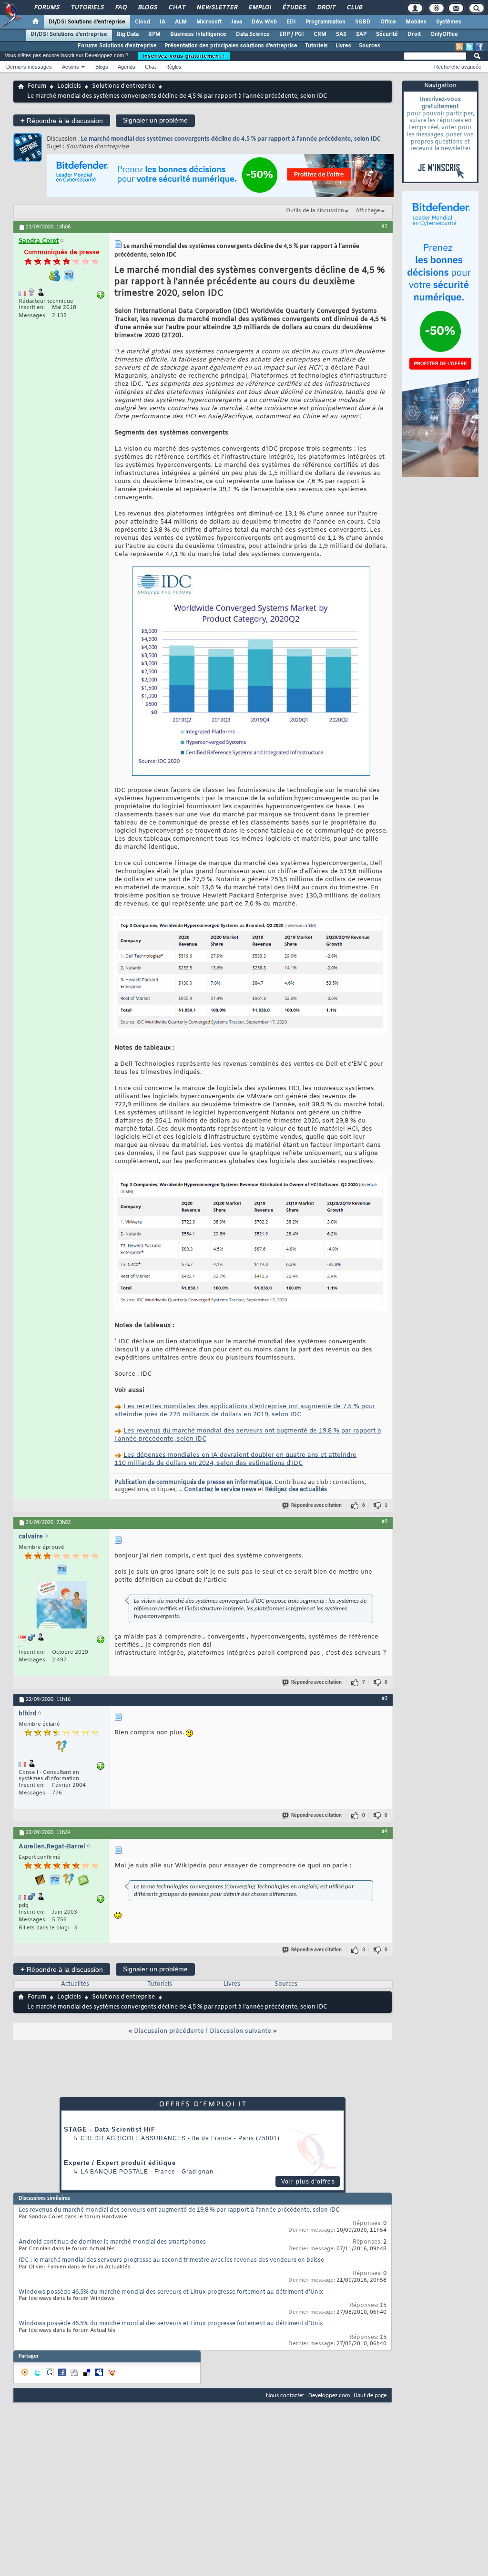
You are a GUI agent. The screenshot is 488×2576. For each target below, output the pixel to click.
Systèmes (449, 22)
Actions (71, 67)
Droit (326, 8)
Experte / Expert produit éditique (120, 2163)
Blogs (147, 8)
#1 (385, 226)
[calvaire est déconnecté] (61, 1606)
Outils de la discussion (315, 211)
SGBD (363, 22)
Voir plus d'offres (308, 2182)
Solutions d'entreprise (123, 86)
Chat (177, 8)
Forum (37, 86)
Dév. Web (264, 22)
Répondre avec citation (316, 1506)
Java (237, 22)
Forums (46, 8)
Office (388, 22)
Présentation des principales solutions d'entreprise (231, 46)
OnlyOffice (444, 34)
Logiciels (69, 86)
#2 (385, 1522)
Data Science (253, 34)
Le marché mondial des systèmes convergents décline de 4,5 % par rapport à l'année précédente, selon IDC (231, 139)
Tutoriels (87, 8)
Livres (343, 46)
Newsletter (217, 8)
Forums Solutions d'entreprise (117, 46)
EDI (291, 22)
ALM (181, 22)
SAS (341, 34)
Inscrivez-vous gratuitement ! (184, 56)
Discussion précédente (169, 2031)
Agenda (127, 67)
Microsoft (209, 22)
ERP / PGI (292, 34)
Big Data (128, 34)
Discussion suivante (240, 2031)
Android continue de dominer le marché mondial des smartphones (112, 2242)
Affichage (368, 211)
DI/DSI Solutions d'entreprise (87, 22)
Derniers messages (29, 67)
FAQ (121, 8)
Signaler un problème (155, 120)
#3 (385, 1699)
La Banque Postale (114, 2172)
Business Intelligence (198, 34)
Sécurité (387, 34)
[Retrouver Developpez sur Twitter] (469, 47)
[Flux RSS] (459, 47)
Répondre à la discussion (62, 120)
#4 (385, 1832)
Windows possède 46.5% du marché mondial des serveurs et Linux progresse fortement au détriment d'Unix (171, 2292)
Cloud (142, 22)
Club (354, 8)
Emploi (259, 8)
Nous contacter (285, 2396)
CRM (320, 34)
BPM (154, 34)
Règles (173, 67)
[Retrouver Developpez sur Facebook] (479, 47)
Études (294, 8)
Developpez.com (329, 2396)
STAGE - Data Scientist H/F (110, 2129)
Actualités (75, 1984)
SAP (361, 34)
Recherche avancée (458, 67)
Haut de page (370, 2396)
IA (163, 22)
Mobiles (416, 22)
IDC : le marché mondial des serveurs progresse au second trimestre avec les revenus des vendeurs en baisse (171, 2260)
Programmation (325, 22)
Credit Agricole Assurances (133, 2138)
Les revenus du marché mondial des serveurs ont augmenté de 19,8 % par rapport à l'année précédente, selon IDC (179, 2210)
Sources (370, 46)
